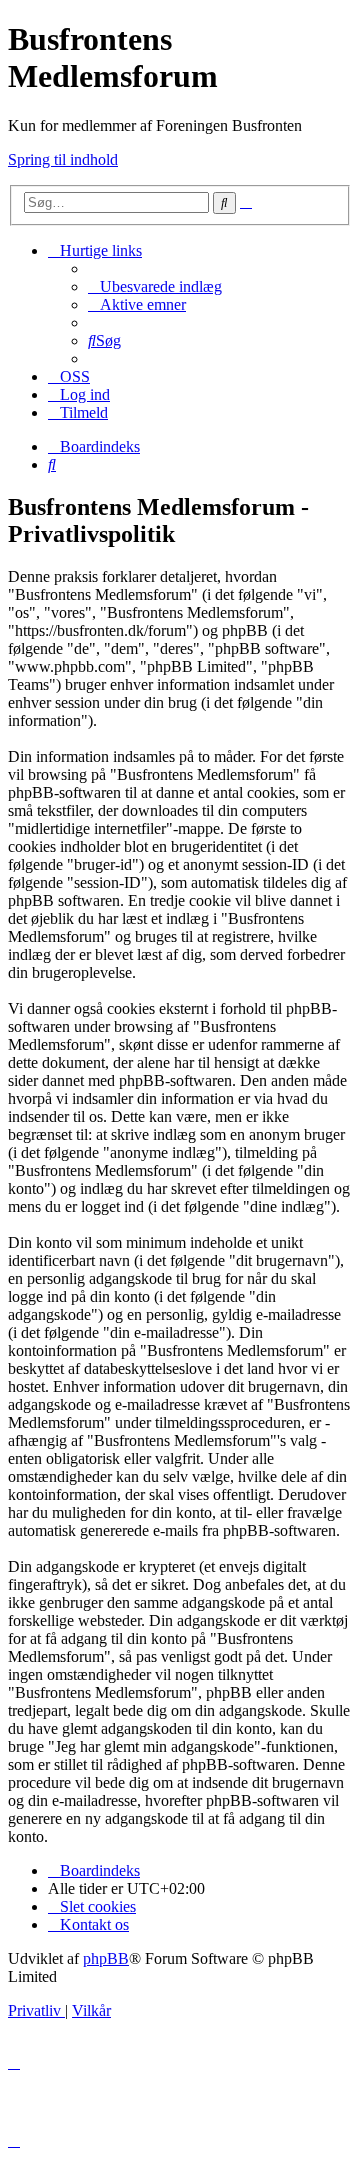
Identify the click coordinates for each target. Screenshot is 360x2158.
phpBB (106, 1958)
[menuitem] (155, 286)
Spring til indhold (63, 159)
